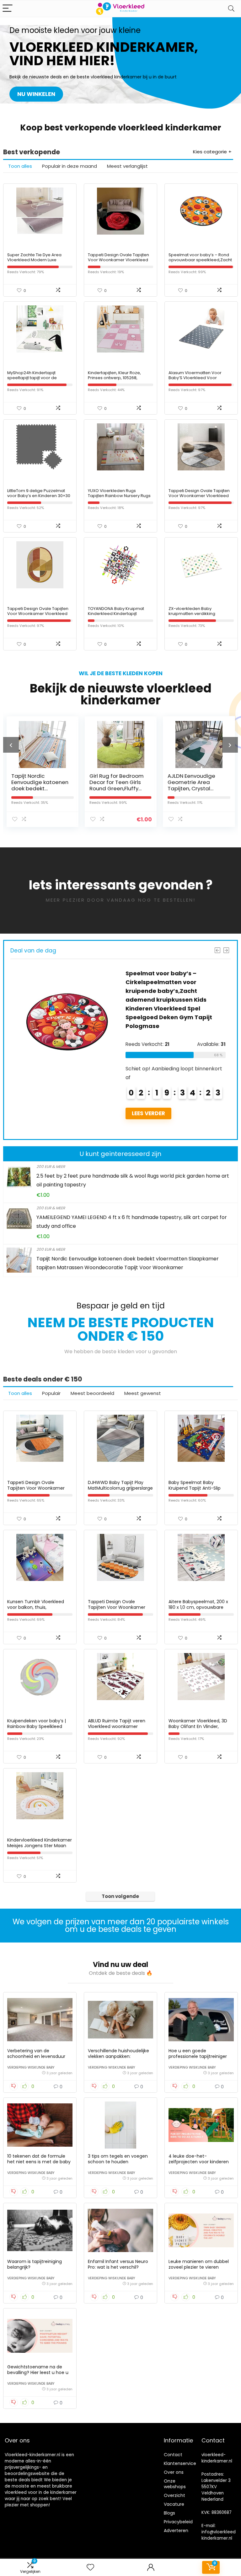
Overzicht (174, 2495)
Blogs (169, 2513)
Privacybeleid (178, 2522)
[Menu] (8, 9)
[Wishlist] (90, 2567)
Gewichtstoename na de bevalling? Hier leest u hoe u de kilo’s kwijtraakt (38, 2372)
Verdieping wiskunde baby (31, 2067)
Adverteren (176, 2531)
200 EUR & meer (51, 1166)
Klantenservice (180, 2463)
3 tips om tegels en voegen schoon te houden (118, 2159)
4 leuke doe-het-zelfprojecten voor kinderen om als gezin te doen (199, 2162)
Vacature (174, 2504)
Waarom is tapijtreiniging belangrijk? (35, 2264)
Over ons (174, 2472)
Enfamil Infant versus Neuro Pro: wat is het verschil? (118, 2264)
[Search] (231, 9)
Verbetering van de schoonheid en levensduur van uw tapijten (36, 2056)
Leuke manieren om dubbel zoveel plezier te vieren (199, 2264)
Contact (173, 2455)
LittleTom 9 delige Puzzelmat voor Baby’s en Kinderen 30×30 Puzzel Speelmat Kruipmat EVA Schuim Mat (39, 498)
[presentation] (11, 745)
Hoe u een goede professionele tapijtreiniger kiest (198, 2056)
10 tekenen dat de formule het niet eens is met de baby (39, 2159)
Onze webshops (175, 2484)
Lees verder (148, 1122)
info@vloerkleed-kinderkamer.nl (220, 2535)
